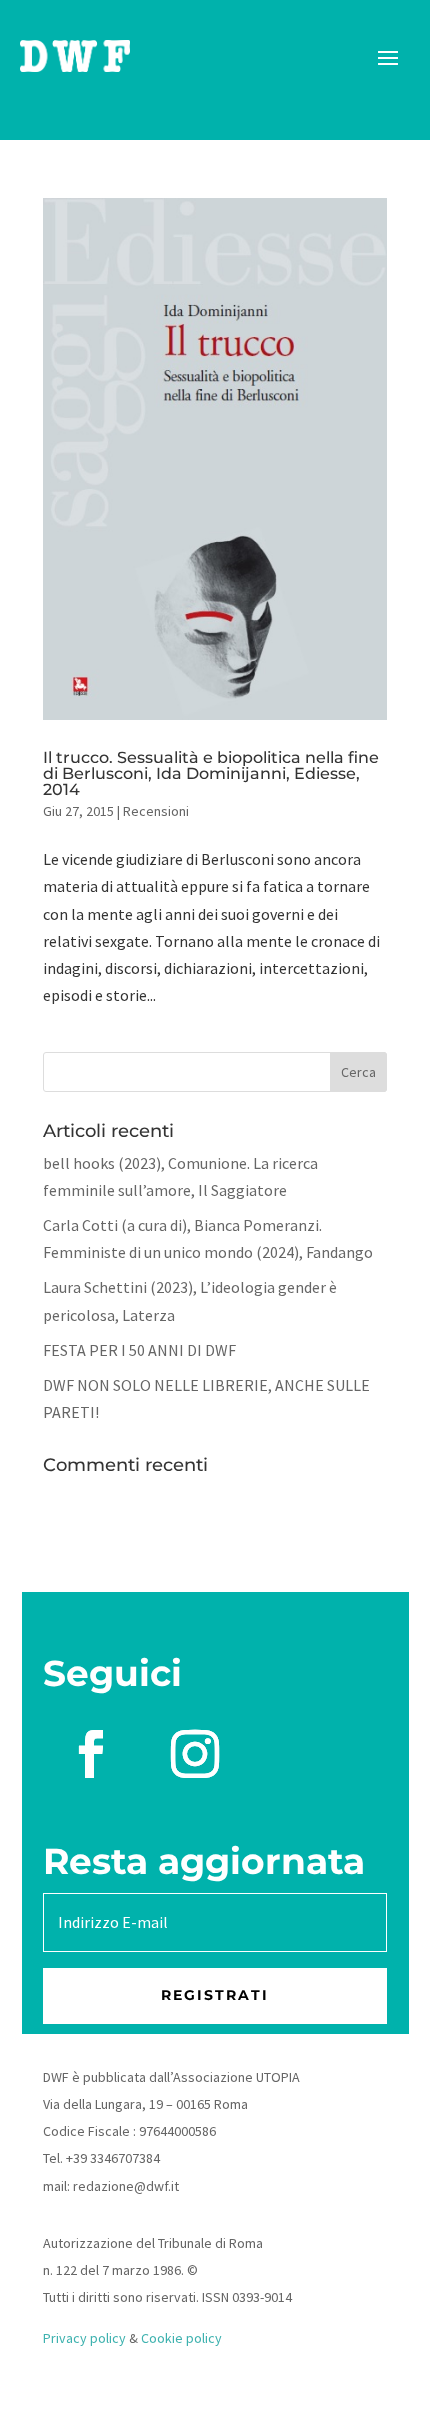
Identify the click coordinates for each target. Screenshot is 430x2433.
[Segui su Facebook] (91, 1754)
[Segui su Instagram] (195, 1754)
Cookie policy (181, 2338)
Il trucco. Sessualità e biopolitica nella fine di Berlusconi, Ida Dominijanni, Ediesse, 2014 (211, 773)
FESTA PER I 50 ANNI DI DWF (139, 1350)
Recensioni (156, 811)
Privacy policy (84, 2338)
